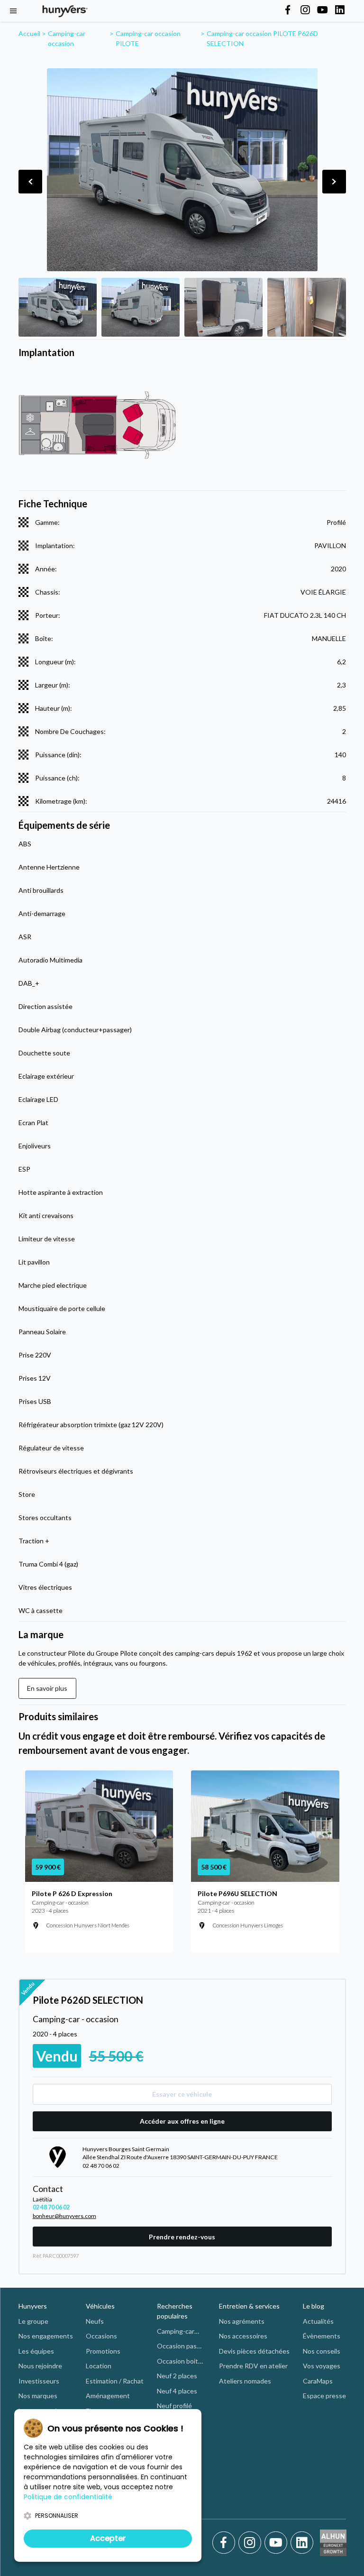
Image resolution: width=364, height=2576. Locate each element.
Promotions (103, 2351)
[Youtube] (278, 2543)
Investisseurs (39, 2381)
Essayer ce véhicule (182, 2094)
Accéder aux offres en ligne (182, 2121)
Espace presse (324, 2396)
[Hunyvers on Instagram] (305, 10)
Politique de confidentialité (68, 2497)
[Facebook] (225, 2543)
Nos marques (38, 2396)
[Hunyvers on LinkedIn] (340, 10)
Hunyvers (33, 2306)
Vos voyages (322, 2366)
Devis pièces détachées (254, 2351)
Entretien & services (249, 2306)
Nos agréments (242, 2321)
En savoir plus (47, 1688)
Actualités (318, 2321)
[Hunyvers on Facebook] (288, 10)
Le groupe (33, 2321)
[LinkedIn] (302, 2543)
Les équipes (36, 2351)
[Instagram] (251, 2543)
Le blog (314, 2306)
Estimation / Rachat (115, 2381)
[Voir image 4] (306, 307)
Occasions (101, 2336)
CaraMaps (318, 2381)
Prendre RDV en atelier (253, 2366)
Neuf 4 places (177, 2391)
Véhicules (100, 2306)
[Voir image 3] (223, 307)
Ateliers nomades (245, 2381)
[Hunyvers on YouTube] (322, 10)
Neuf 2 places (177, 2376)
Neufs (95, 2321)
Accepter (108, 2538)
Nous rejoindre (40, 2366)
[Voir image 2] (141, 307)
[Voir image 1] (58, 307)
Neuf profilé (174, 2406)
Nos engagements (46, 2336)
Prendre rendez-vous (182, 2237)
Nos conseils (322, 2351)
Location (99, 2366)
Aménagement (108, 2396)
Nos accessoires (243, 2336)
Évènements (322, 2336)
